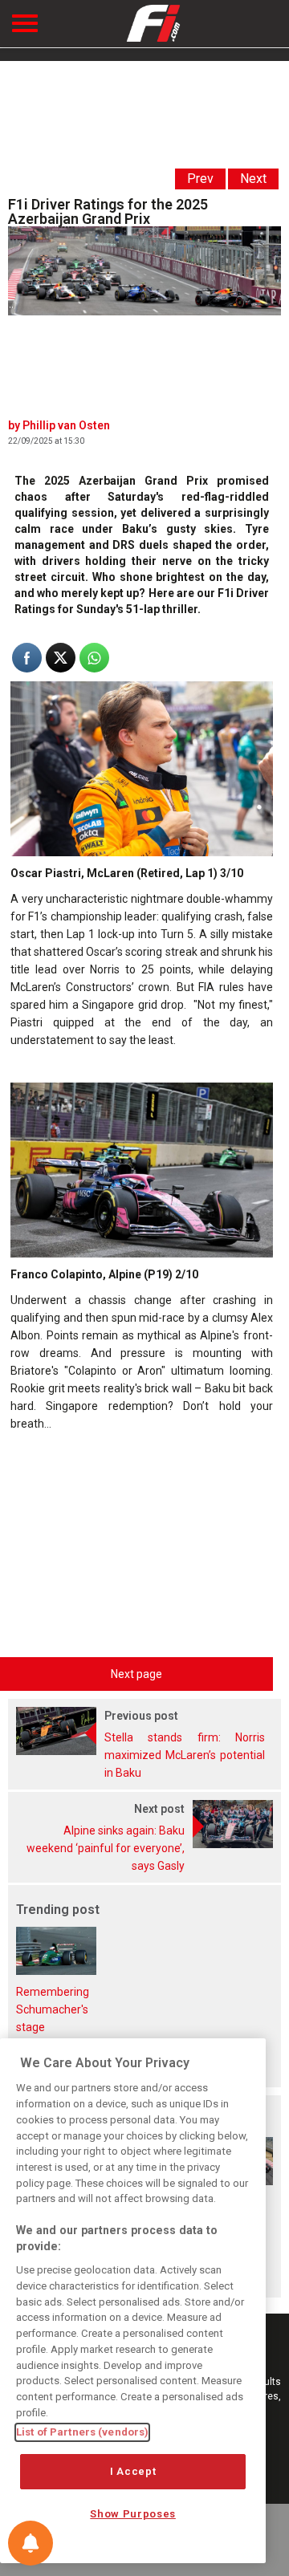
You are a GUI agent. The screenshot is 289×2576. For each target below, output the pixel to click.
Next (253, 179)
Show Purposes (133, 2514)
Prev (200, 179)
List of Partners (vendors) (82, 2432)
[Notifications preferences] (31, 2543)
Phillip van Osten (66, 425)
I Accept (133, 2471)
